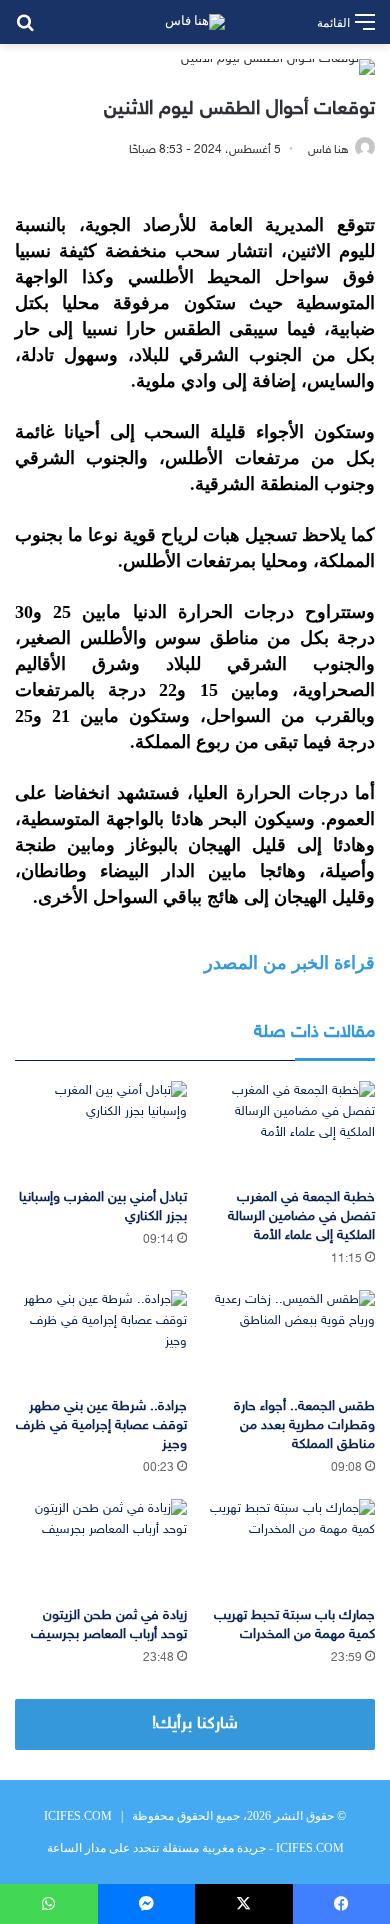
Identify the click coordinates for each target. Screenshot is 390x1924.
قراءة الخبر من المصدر (289, 963)
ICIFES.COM (78, 1816)
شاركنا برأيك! (195, 1724)
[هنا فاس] (195, 22)
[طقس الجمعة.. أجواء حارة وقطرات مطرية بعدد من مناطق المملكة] (289, 1338)
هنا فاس (328, 150)
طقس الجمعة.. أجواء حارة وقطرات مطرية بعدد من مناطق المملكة (304, 1425)
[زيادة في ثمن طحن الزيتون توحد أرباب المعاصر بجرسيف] (101, 1547)
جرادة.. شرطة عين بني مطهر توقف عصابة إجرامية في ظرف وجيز (101, 1425)
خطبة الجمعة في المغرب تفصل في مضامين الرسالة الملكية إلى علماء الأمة (301, 1216)
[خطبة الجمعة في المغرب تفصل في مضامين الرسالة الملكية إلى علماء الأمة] (289, 1129)
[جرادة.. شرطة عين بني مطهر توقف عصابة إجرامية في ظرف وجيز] (101, 1338)
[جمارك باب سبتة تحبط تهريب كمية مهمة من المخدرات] (289, 1547)
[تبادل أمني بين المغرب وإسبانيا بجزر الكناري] (101, 1129)
